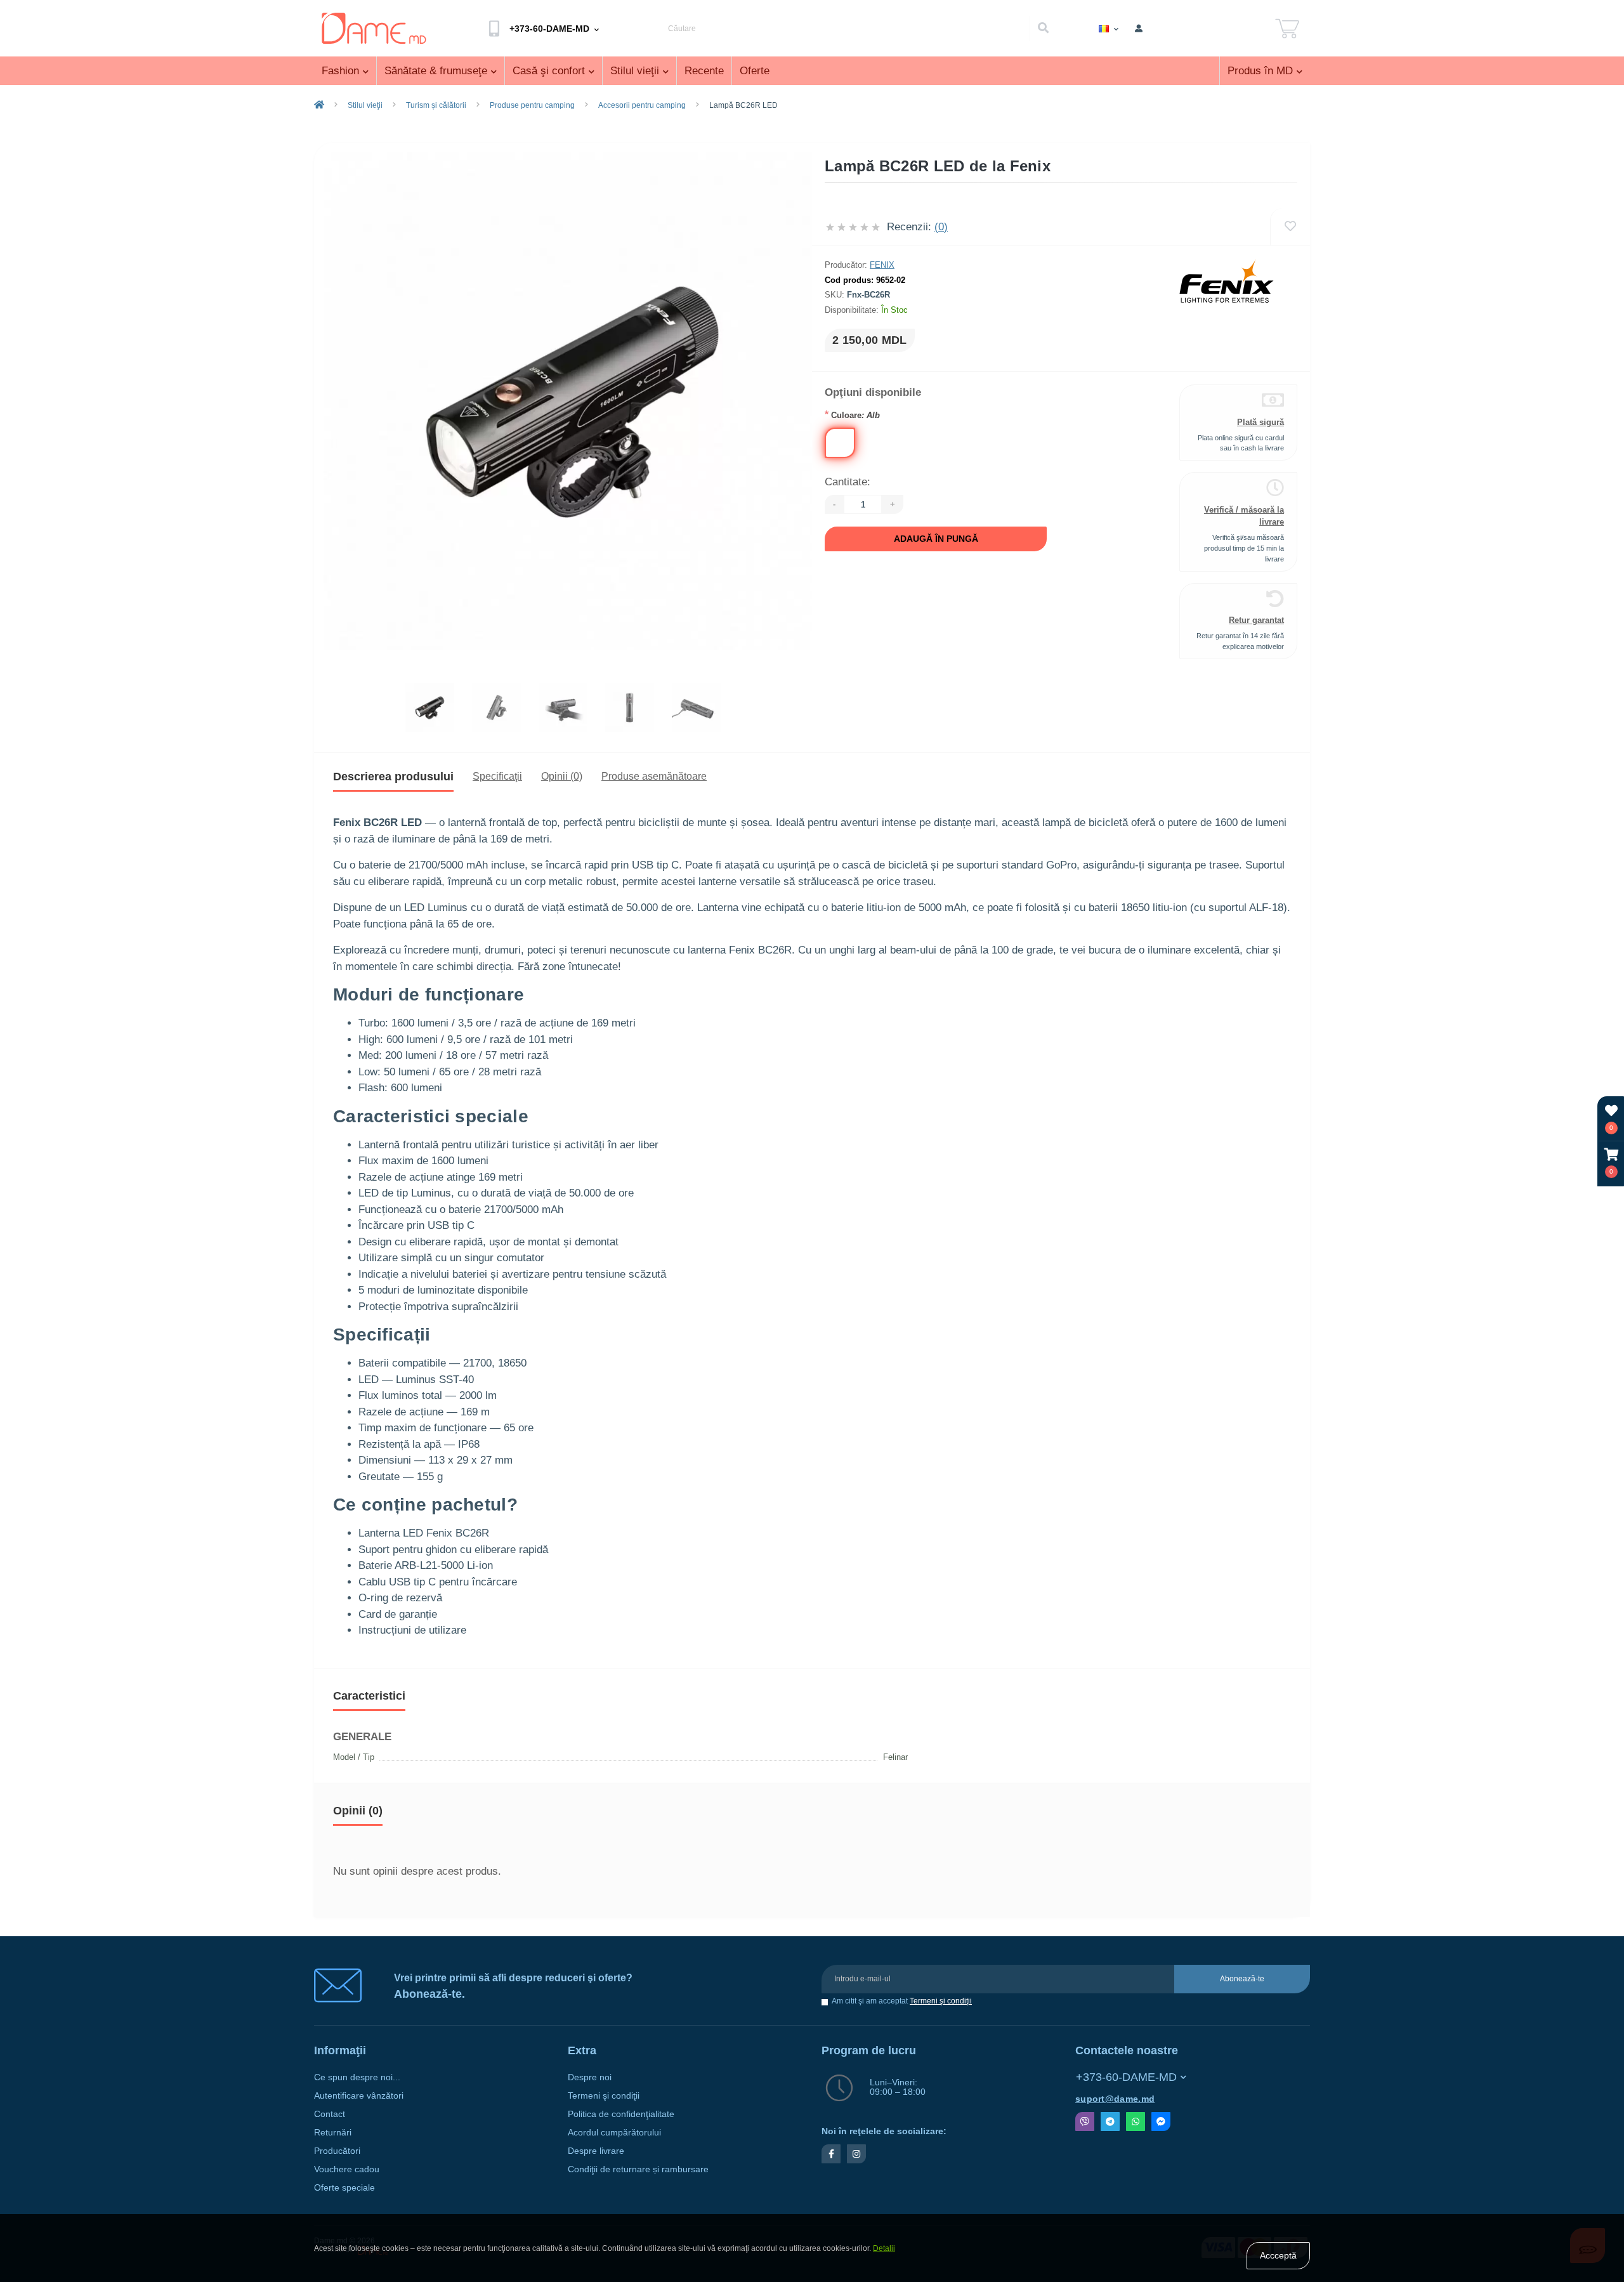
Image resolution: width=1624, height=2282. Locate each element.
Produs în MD (1260, 71)
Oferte (755, 71)
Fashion (340, 71)
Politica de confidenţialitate (621, 2114)
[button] (1611, 1163)
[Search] (1043, 29)
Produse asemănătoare (654, 776)
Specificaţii (497, 776)
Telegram (1110, 2121)
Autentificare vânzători (359, 2096)
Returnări (333, 2133)
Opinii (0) (562, 776)
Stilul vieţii (635, 71)
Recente (704, 71)
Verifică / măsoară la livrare (1244, 516)
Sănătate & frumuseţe (436, 71)
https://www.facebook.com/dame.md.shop (831, 2154)
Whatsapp (1136, 2121)
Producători (337, 2151)
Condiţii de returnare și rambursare (638, 2169)
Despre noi (590, 2077)
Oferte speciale (344, 2188)
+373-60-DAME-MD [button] (1126, 2077)
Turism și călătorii (436, 105)
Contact (330, 2114)
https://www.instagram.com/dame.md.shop (856, 2154)
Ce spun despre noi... (357, 2077)
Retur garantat (1256, 620)
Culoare (852, 415)
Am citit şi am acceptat (902, 2001)
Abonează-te (1242, 1979)
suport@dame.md (1115, 2099)
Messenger (1161, 2121)
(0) (941, 227)
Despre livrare (596, 2151)
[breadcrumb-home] (319, 105)
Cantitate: (848, 482)
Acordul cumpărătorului (614, 2133)
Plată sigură (1261, 422)
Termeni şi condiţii (941, 2001)
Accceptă (1278, 2255)
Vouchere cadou (347, 2169)
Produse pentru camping (532, 105)
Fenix (882, 265)
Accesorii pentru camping (642, 105)
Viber (1085, 2121)
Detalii (884, 2248)
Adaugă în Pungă (936, 539)
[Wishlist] (1290, 227)
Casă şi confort (549, 71)
